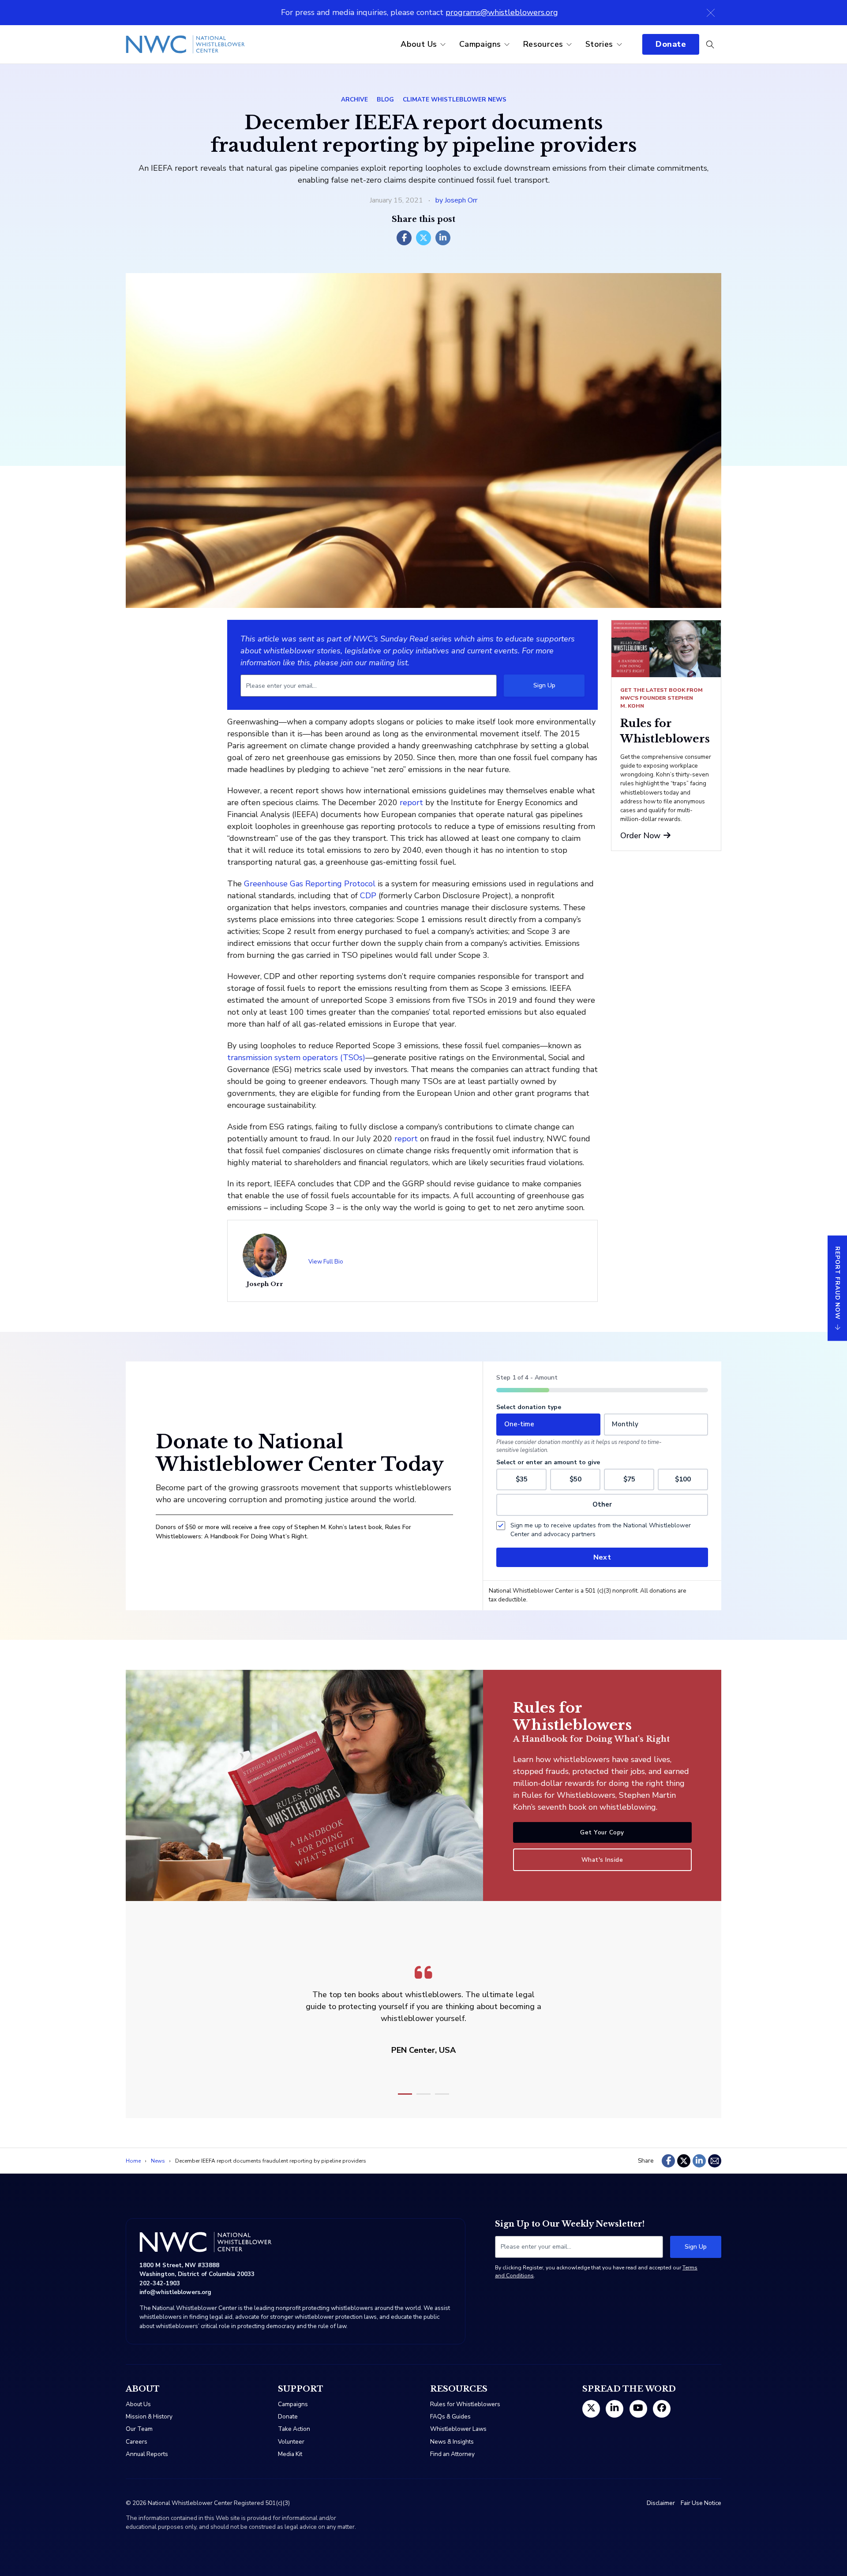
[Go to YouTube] (638, 2409)
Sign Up (544, 685)
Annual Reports (147, 2454)
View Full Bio (326, 1262)
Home (133, 2161)
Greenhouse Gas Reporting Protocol (310, 884)
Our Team (139, 2429)
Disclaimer (661, 2503)
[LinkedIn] (443, 238)
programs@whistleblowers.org (502, 12)
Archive (354, 99)
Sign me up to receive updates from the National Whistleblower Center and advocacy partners (601, 1530)
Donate (671, 44)
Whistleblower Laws (458, 2429)
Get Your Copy (602, 1832)
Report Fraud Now (838, 1282)
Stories (599, 44)
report (411, 802)
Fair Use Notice (701, 2503)
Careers (137, 2442)
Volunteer (291, 2442)
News (158, 2161)
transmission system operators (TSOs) (296, 1057)
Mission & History (149, 2417)
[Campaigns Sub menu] (507, 45)
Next (602, 1557)
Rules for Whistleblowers (465, 2404)
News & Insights (452, 2442)
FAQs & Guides (450, 2417)
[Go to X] (591, 2409)
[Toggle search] (710, 45)
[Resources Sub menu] (569, 45)
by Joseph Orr (456, 200)
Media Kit (290, 2454)
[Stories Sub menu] (619, 45)
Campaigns (480, 44)
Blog (385, 99)
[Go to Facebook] (662, 2409)
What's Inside (602, 1860)
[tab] (405, 2094)
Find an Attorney (452, 2454)
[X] (423, 238)
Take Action (294, 2429)
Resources (543, 44)
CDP (368, 896)
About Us (419, 44)
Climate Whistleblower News (455, 99)
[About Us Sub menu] (443, 45)
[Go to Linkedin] (615, 2409)
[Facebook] (404, 238)
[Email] (715, 2161)
